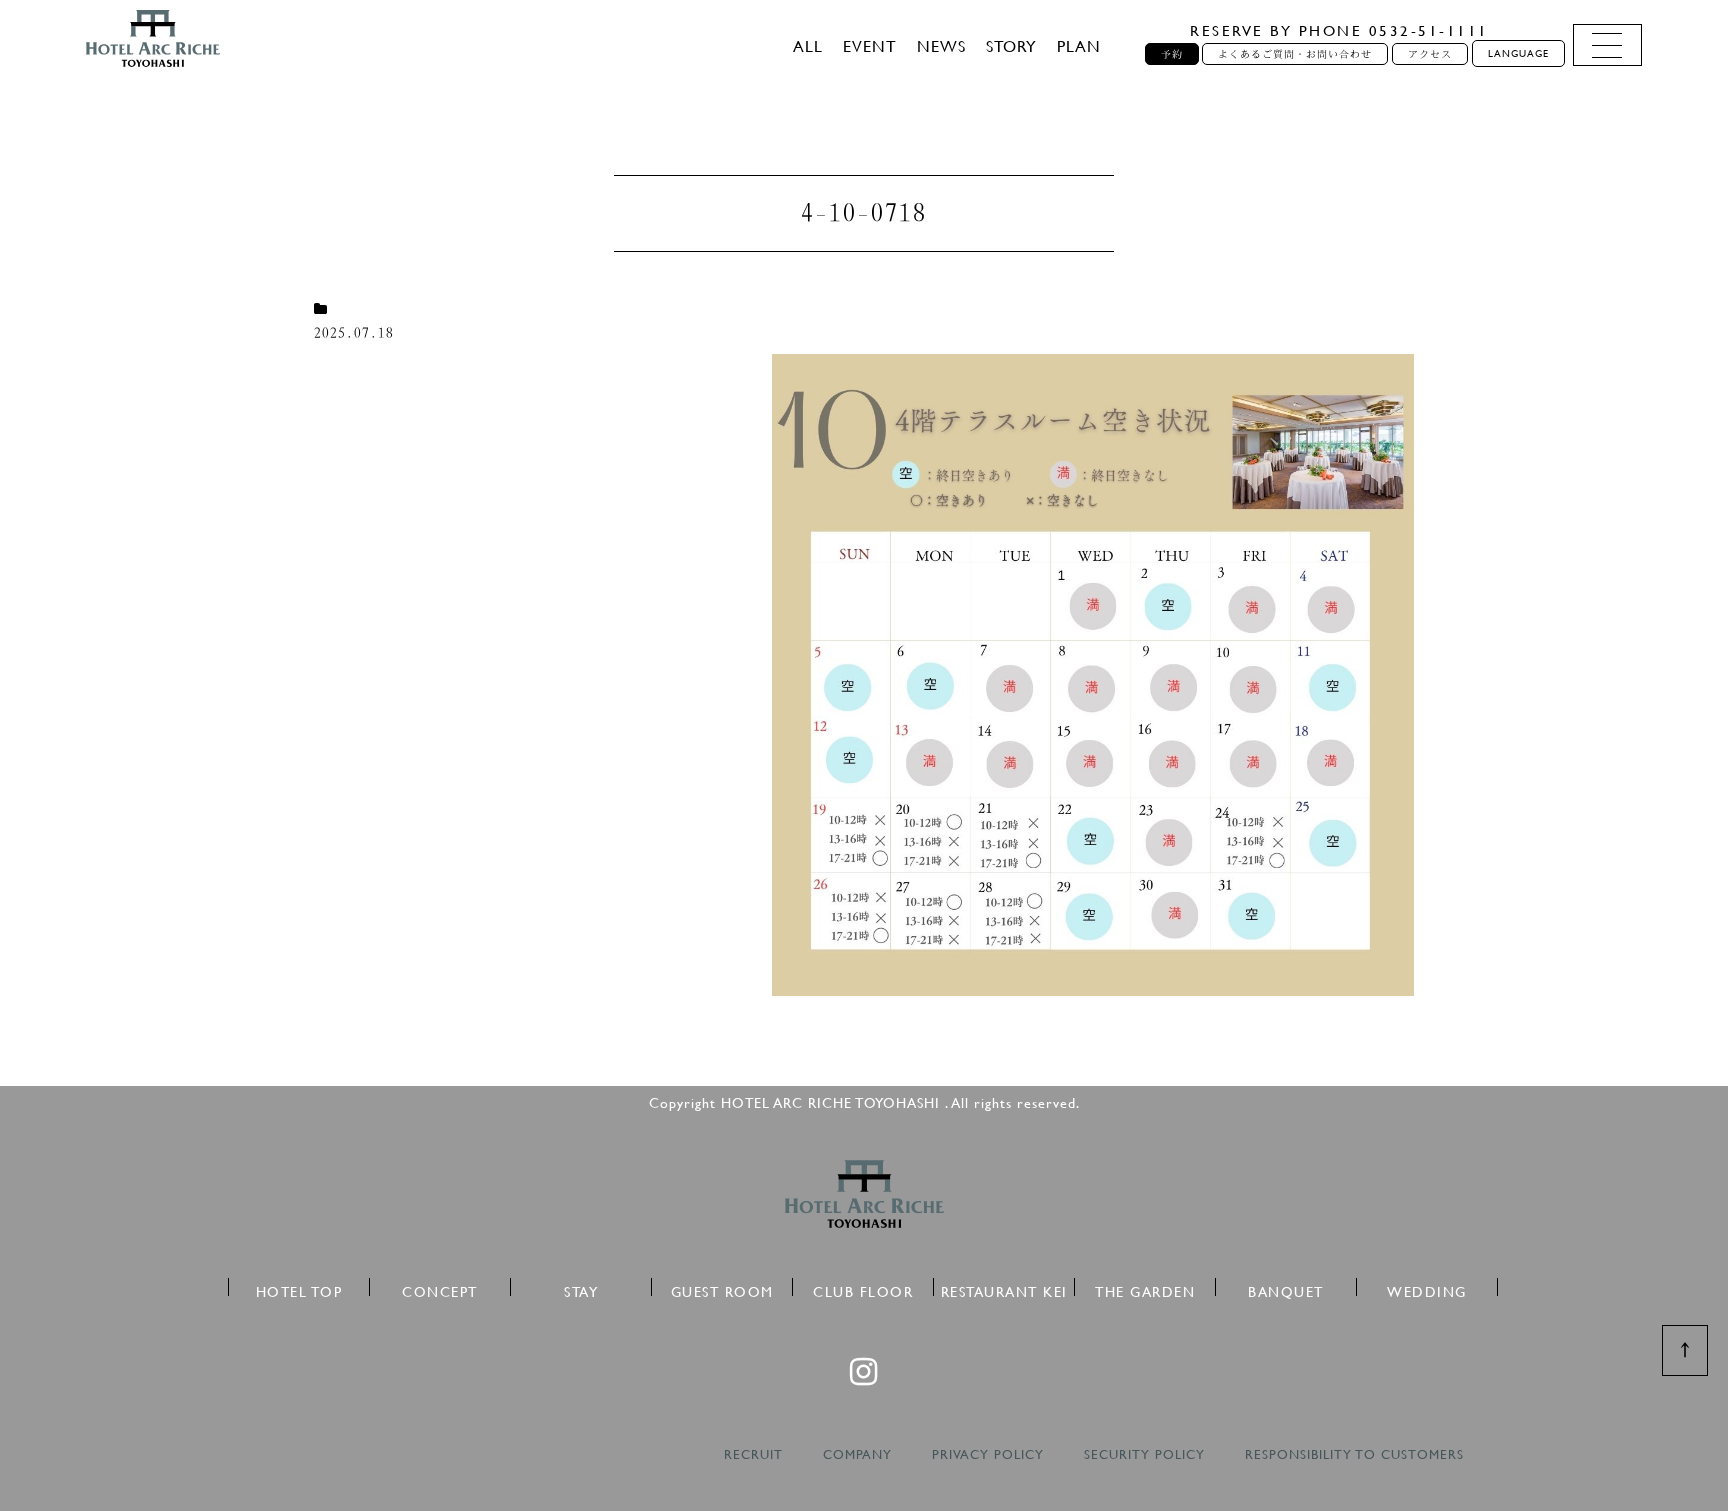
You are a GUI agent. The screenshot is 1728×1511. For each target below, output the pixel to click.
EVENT (870, 45)
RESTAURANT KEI (1004, 1288)
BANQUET (1286, 1288)
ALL (808, 45)
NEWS (941, 45)
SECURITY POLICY (1144, 1454)
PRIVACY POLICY (988, 1454)
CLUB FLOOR (863, 1288)
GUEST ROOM (722, 1288)
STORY (1011, 45)
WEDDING (1427, 1288)
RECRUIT (753, 1454)
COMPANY (857, 1454)
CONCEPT (440, 1288)
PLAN (1079, 45)
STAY (581, 1288)
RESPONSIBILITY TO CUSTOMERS (1354, 1454)
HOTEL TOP (299, 1288)
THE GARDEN (1145, 1288)
